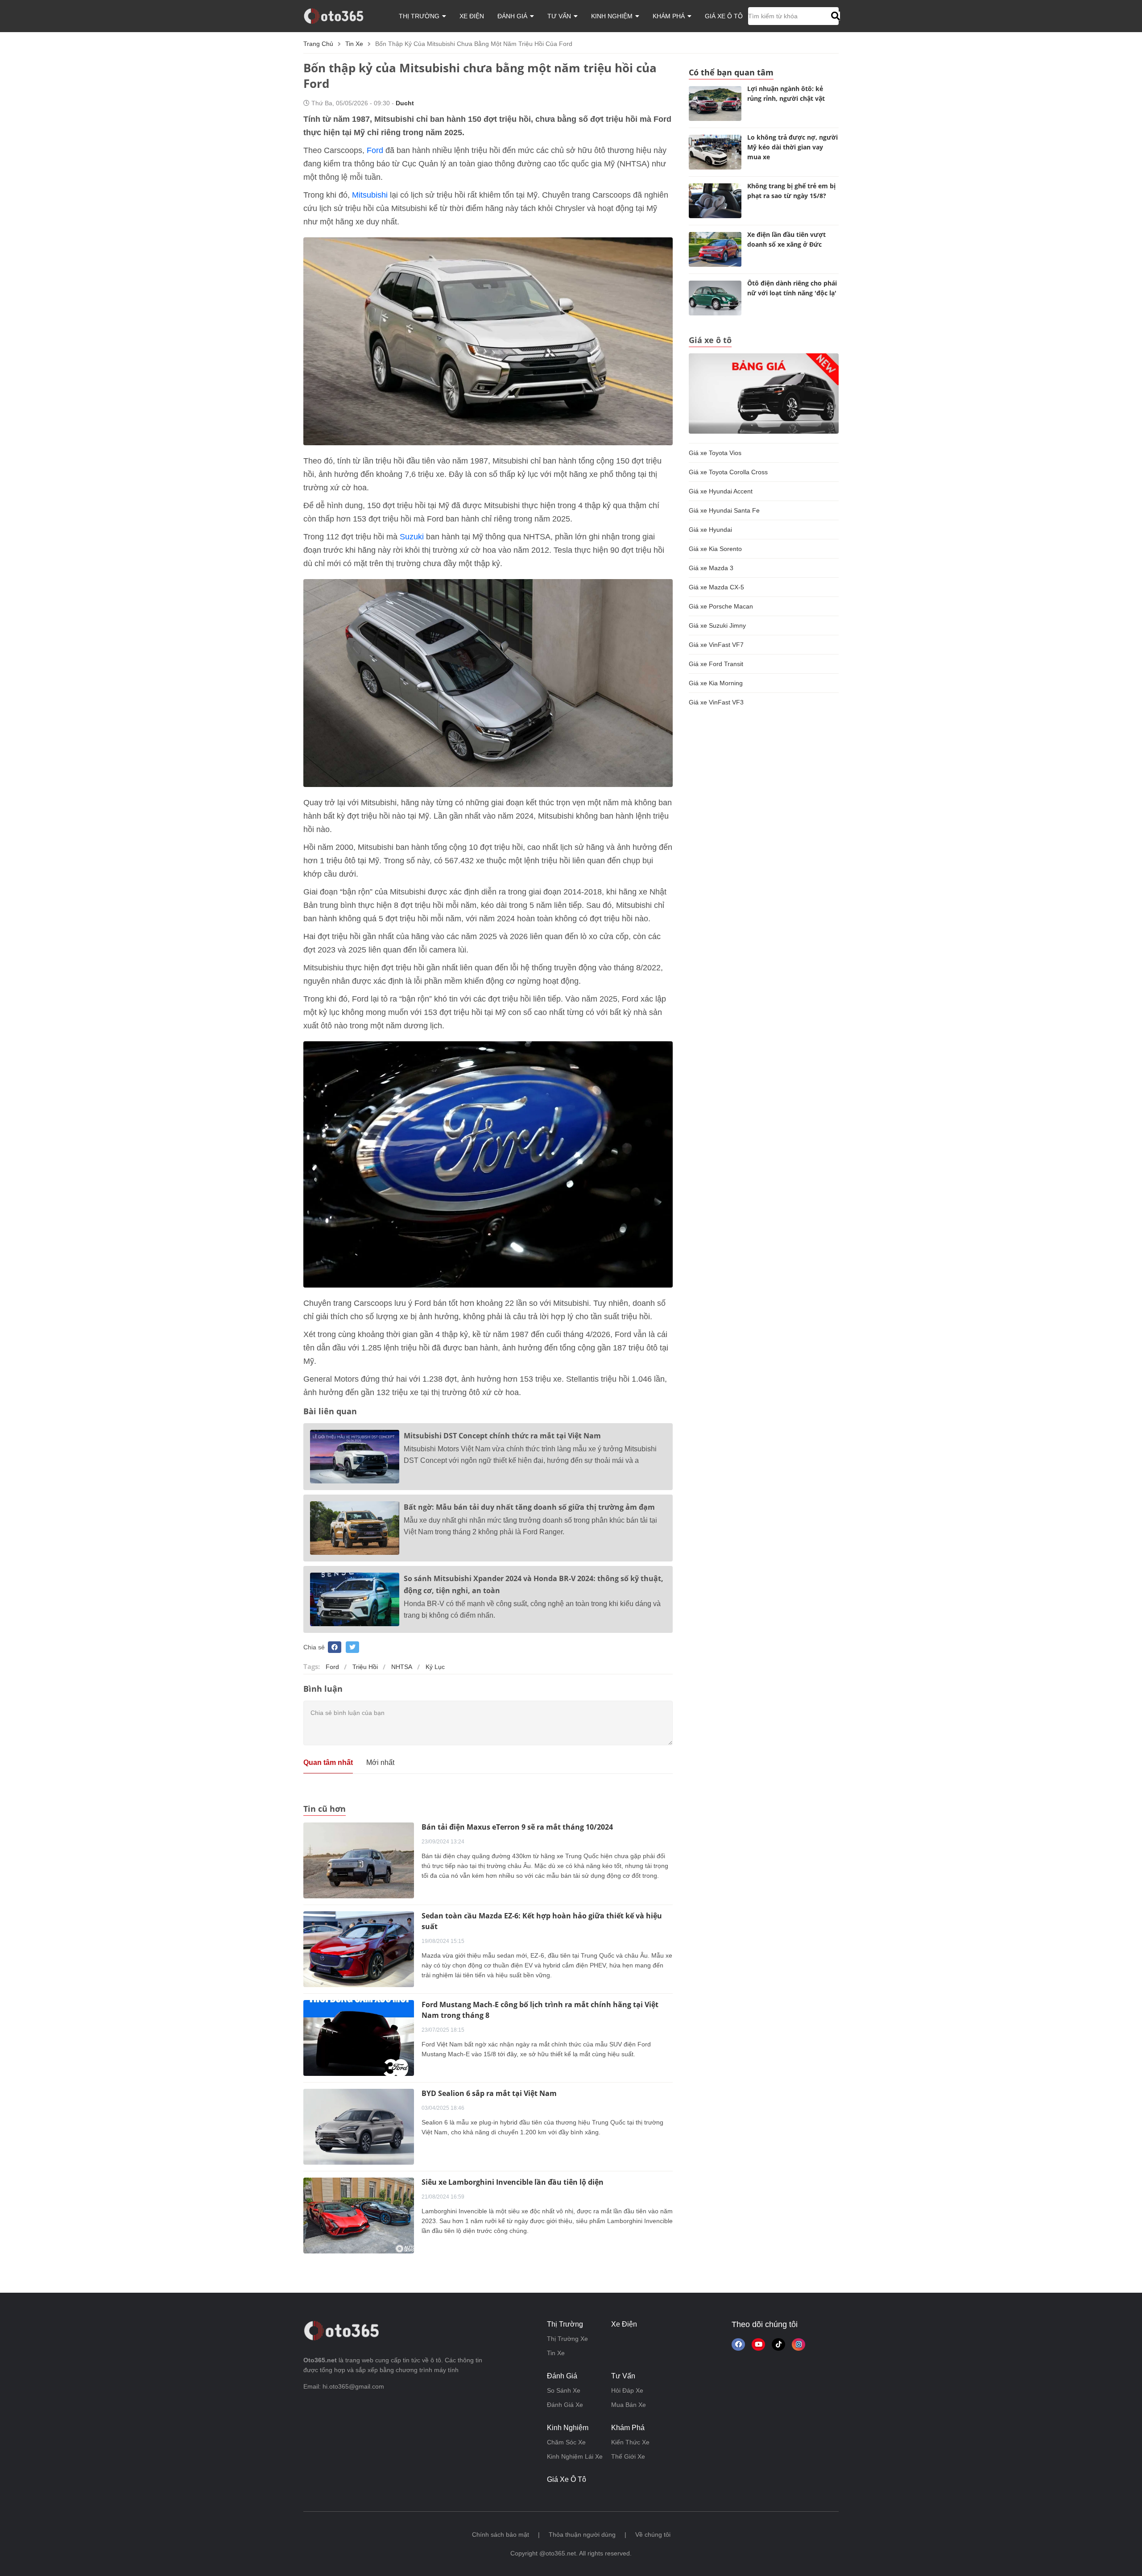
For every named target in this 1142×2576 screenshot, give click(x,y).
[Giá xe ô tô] (764, 393)
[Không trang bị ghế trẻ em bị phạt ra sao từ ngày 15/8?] (715, 201)
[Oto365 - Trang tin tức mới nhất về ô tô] (339, 16)
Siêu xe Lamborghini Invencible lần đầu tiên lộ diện (513, 2182)
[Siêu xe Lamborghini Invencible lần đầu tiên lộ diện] (359, 2215)
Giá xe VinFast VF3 (716, 702)
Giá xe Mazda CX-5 (716, 587)
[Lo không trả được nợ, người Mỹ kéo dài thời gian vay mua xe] (715, 152)
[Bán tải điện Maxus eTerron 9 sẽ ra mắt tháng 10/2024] (359, 1860)
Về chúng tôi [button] (653, 2535)
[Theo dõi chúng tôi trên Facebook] (738, 2344)
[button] (834, 16)
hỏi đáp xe (627, 2390)
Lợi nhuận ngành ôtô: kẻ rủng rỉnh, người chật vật (786, 93)
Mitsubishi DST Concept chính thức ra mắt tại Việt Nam (502, 1436)
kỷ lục (435, 1667)
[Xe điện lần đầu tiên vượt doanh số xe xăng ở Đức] (715, 249)
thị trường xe (567, 2339)
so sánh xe (564, 2390)
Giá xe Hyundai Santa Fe (724, 510)
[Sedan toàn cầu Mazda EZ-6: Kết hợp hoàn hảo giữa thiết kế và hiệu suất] (359, 1948)
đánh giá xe (565, 2405)
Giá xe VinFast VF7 (716, 645)
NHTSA (402, 1667)
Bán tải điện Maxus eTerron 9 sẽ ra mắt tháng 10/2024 (517, 1827)
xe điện (472, 16)
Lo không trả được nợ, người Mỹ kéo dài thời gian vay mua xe (792, 147)
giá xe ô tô (724, 16)
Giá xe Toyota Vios (715, 453)
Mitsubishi (370, 195)
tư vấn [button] (560, 16)
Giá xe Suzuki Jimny (717, 625)
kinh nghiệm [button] (613, 16)
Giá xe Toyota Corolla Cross (728, 472)
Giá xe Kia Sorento (715, 549)
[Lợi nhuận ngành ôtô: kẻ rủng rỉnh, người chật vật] (715, 104)
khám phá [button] (670, 16)
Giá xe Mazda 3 (711, 568)
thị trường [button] (420, 16)
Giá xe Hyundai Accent (721, 491)
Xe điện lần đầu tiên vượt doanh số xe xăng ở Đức (786, 239)
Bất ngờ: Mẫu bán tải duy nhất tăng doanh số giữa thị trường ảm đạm (529, 1507)
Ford (375, 150)
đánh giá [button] (513, 16)
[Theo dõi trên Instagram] (799, 2344)
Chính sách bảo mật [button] (501, 2535)
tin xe (354, 44)
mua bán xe (629, 2405)
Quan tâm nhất (328, 1762)
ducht (405, 103)
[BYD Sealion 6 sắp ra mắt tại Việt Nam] (359, 2126)
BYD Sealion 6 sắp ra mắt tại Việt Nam (489, 2093)
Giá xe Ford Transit (716, 664)
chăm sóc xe (566, 2442)
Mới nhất (380, 1762)
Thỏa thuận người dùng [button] (582, 2535)
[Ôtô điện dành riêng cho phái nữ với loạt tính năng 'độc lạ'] (715, 298)
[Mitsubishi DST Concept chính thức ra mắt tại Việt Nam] (355, 1457)
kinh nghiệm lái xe (575, 2456)
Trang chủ (318, 44)
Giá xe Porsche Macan (721, 606)
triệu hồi (365, 1667)
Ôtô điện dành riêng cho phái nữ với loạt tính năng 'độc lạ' (792, 288)
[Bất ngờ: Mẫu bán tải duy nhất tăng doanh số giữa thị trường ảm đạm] (355, 1528)
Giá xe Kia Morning (716, 683)
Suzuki (412, 537)
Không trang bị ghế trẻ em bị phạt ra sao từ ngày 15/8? (791, 191)
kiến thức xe (630, 2442)
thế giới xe (628, 2456)
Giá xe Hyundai (710, 530)
